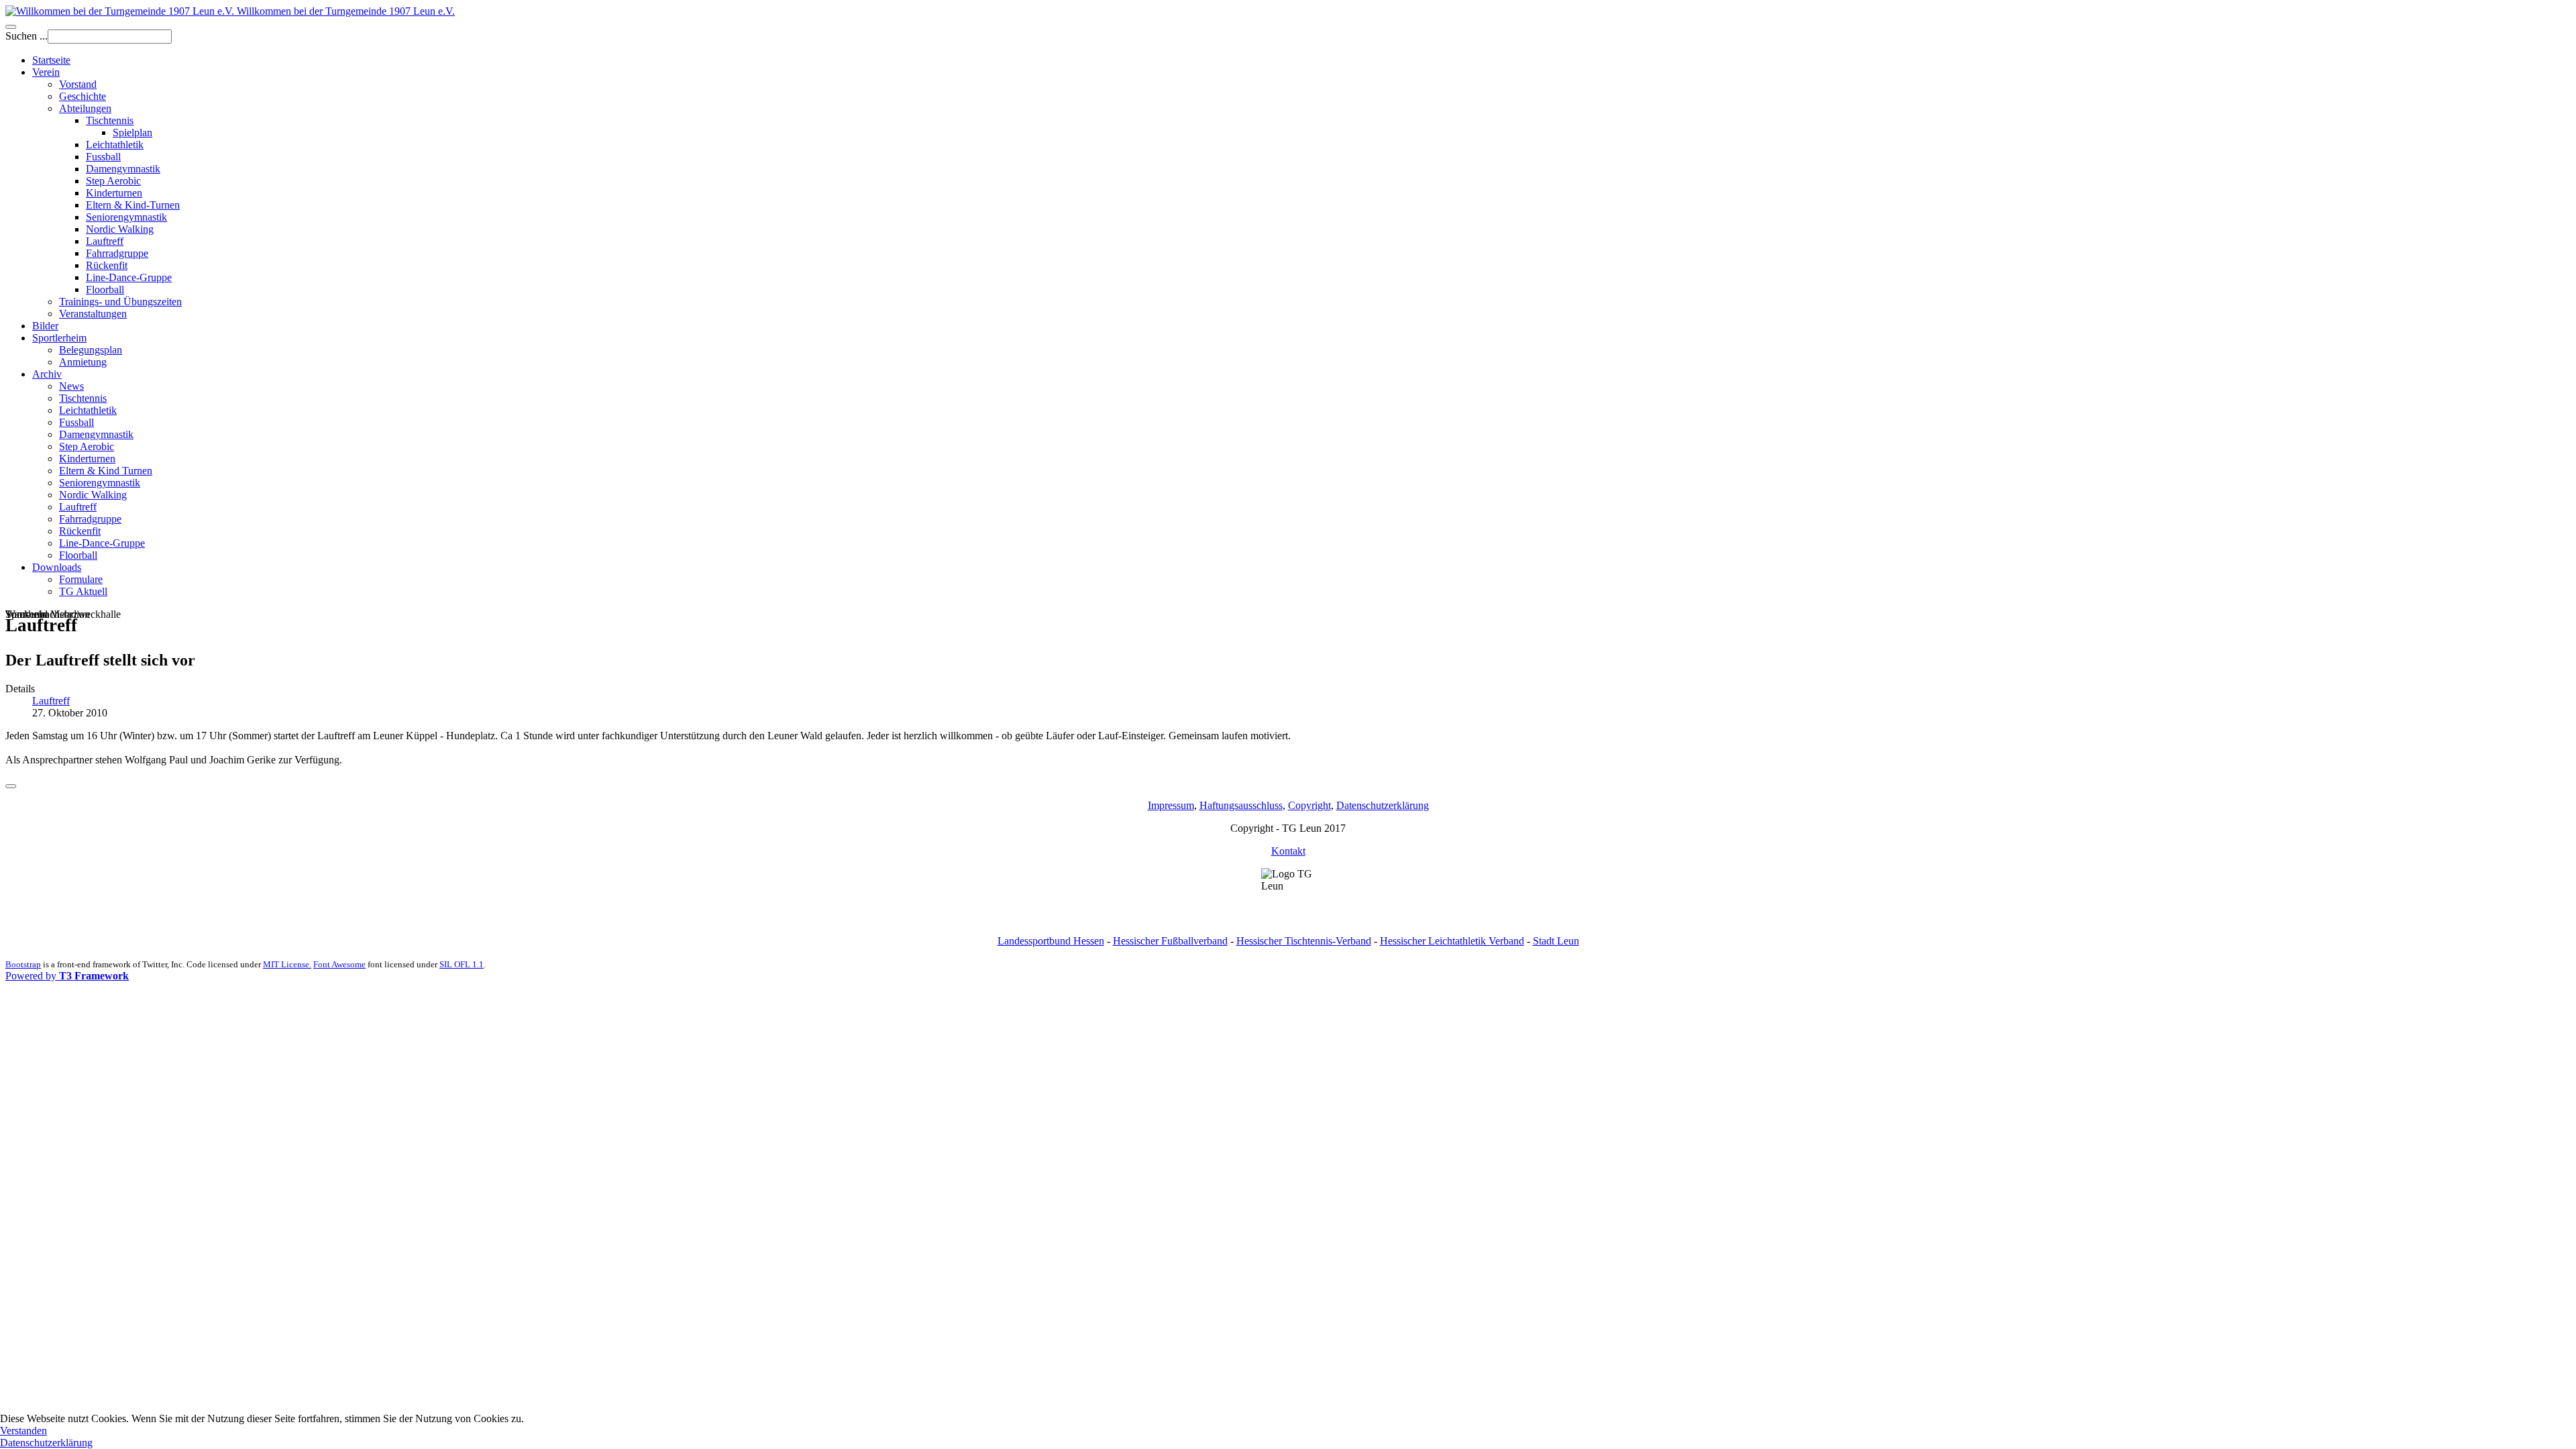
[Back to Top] (11, 786)
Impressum (1171, 805)
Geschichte (83, 96)
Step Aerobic (113, 181)
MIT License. (287, 964)
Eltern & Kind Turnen (106, 471)
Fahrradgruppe (117, 253)
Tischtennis (110, 120)
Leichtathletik (115, 145)
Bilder (45, 326)
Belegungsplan (91, 350)
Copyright (1309, 805)
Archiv (47, 374)
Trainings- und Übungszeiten (120, 302)
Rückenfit (107, 265)
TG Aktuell (83, 591)
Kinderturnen (114, 193)
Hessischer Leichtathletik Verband (1452, 941)
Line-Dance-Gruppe (129, 277)
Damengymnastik (123, 169)
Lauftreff (105, 241)
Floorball (105, 289)
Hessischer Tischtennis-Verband (1304, 941)
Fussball (103, 157)
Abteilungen (85, 108)
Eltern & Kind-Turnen (133, 205)
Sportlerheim (59, 338)
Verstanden (23, 1431)
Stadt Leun (1556, 941)
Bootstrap (23, 964)
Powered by (67, 976)
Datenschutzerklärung (1383, 805)
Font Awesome (339, 964)
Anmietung (83, 362)
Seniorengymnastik (126, 217)
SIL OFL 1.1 (462, 964)
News (71, 386)
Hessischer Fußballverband (1170, 941)
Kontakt (1288, 851)
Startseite (51, 60)
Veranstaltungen (93, 314)
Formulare (81, 579)
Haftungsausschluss (1241, 805)
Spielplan (132, 132)
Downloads (57, 567)
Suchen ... (26, 36)
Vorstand (78, 84)
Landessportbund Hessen (1051, 941)
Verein (46, 72)
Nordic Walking (120, 229)
